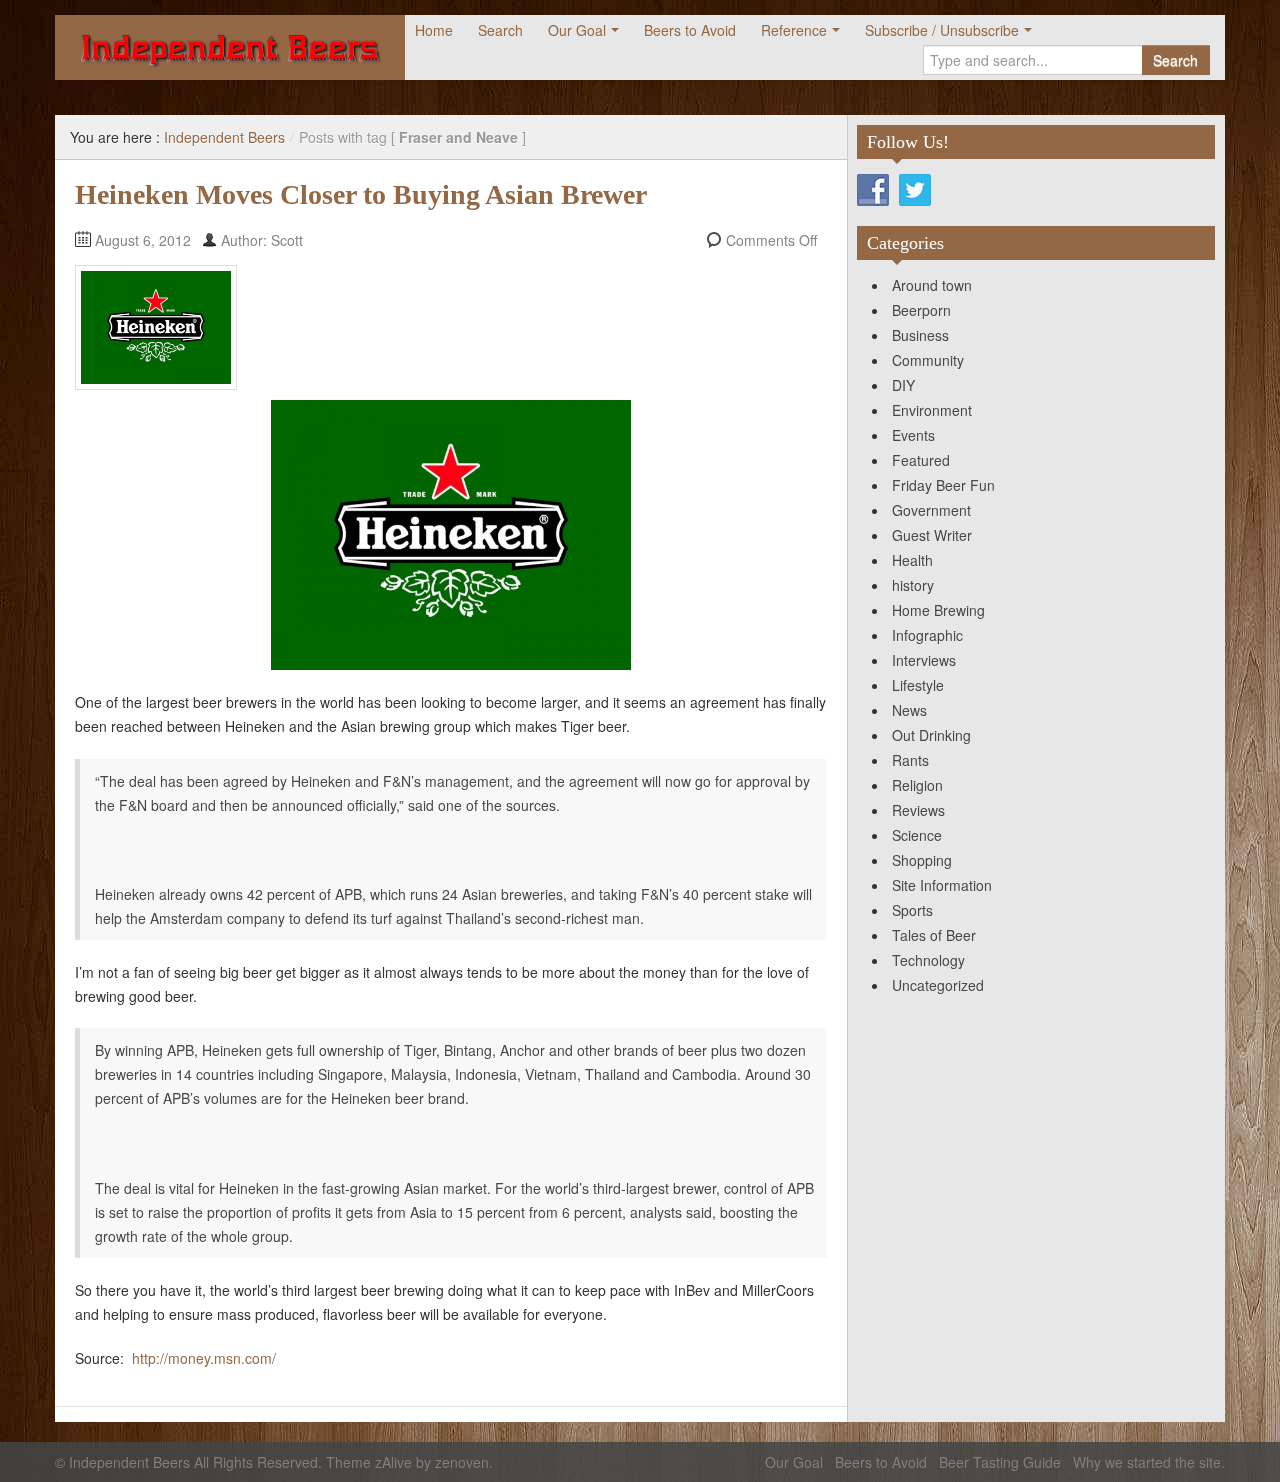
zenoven (462, 1462)
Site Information (942, 885)
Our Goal (577, 30)
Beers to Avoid (690, 30)
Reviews (918, 810)
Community (928, 360)
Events (913, 435)
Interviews (924, 660)
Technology (928, 960)
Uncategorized (938, 985)
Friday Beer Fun (943, 485)
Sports (912, 910)
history (913, 585)
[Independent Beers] (230, 47)
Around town (932, 285)
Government (931, 510)
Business (920, 335)
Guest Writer (932, 535)
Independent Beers (224, 137)
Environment (932, 410)
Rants (910, 760)
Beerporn (921, 310)
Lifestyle (918, 685)
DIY (903, 385)
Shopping (922, 860)
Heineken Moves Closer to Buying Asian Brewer (361, 194)
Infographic (927, 635)
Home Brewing (938, 610)
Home (434, 30)
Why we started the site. (1149, 1462)
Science (917, 835)
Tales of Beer (934, 935)
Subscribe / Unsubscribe (942, 30)
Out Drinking (931, 735)
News (909, 710)
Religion (917, 785)
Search (500, 30)
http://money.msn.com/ (204, 1358)
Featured (921, 460)
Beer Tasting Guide (1000, 1462)
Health (912, 560)
